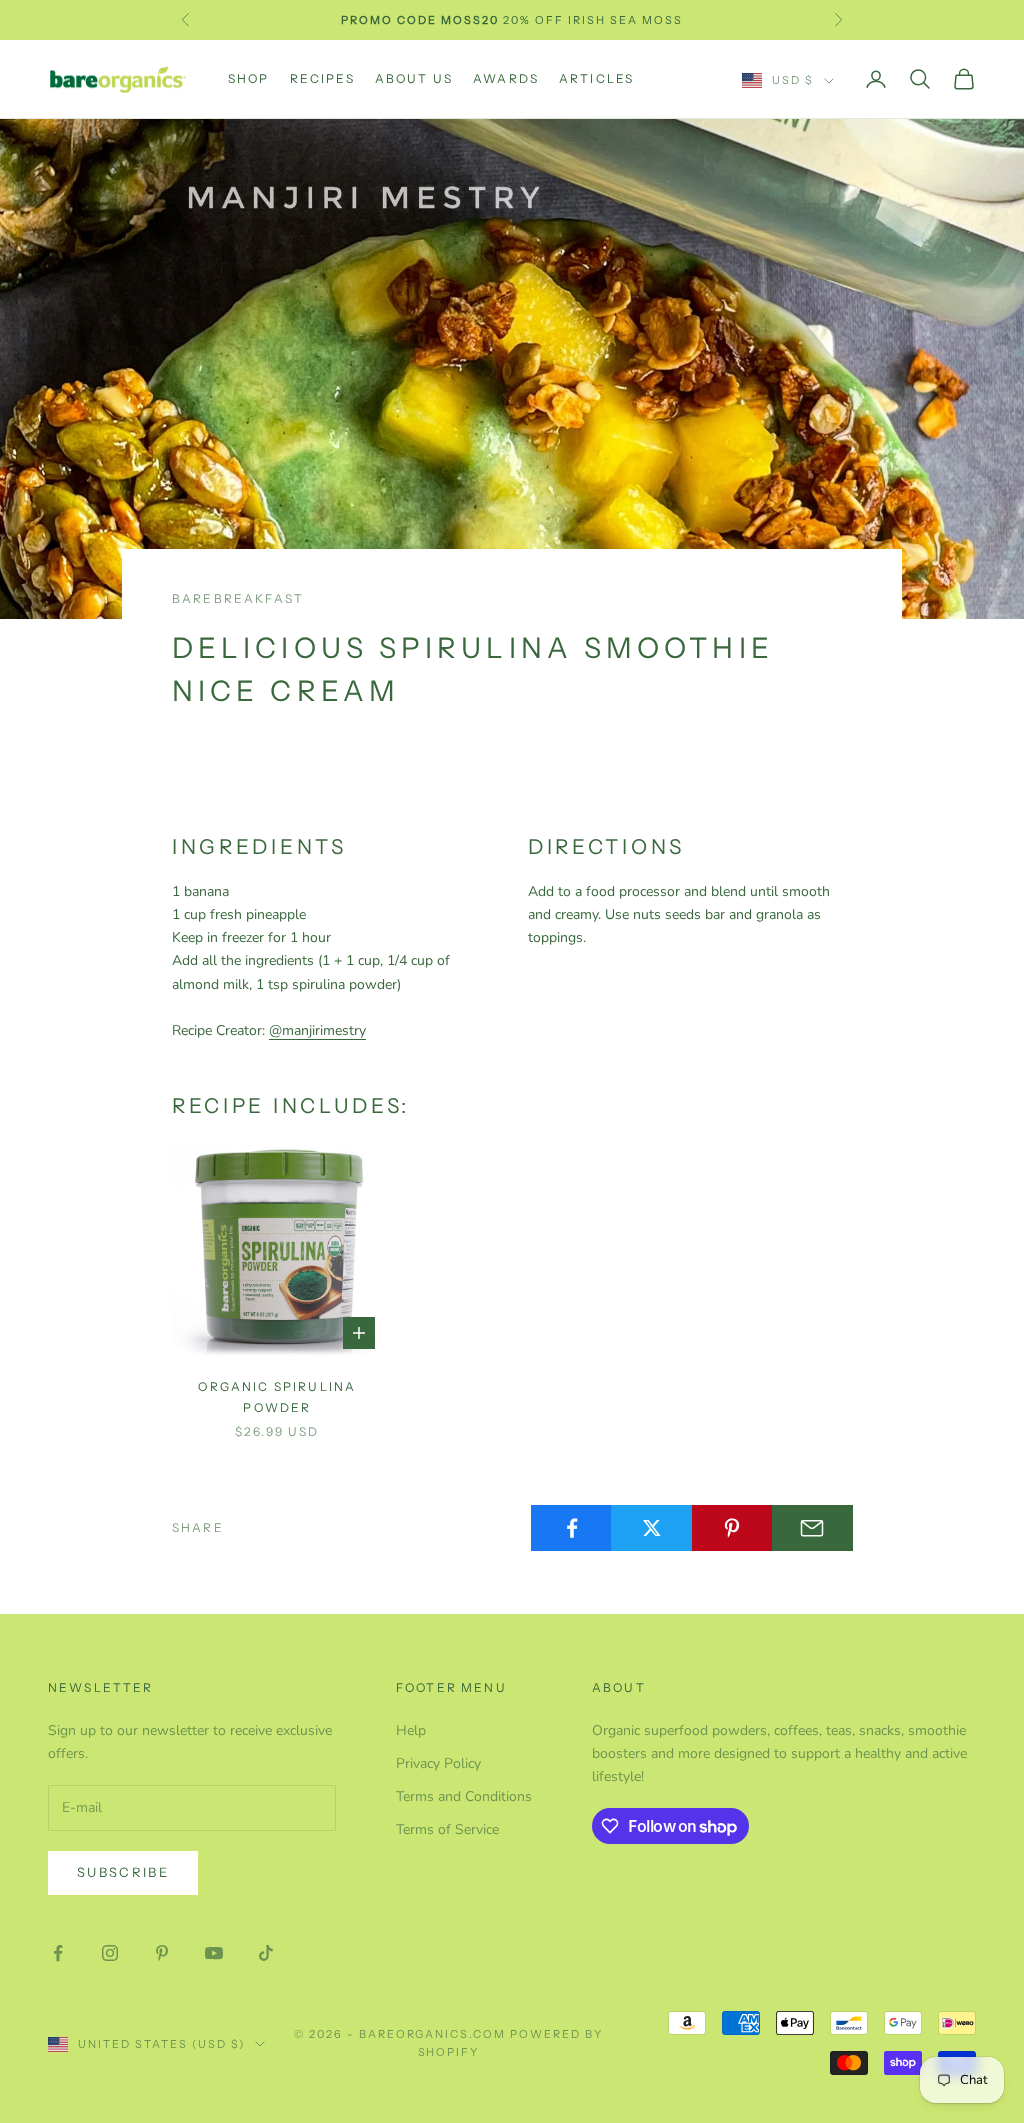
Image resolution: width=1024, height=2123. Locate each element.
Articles (596, 78)
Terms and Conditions (464, 1796)
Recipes (322, 78)
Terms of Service (447, 1829)
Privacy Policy (438, 1763)
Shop (249, 78)
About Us (414, 78)
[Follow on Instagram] (110, 1953)
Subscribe (123, 1872)
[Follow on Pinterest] (162, 1953)
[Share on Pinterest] (732, 1528)
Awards (506, 78)
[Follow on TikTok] (266, 1953)
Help (411, 1730)
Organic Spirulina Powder (277, 1396)
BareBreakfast (238, 598)
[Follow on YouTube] (214, 1953)
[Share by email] (812, 1528)
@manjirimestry (317, 1030)
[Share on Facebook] (571, 1528)
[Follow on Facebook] (58, 1953)
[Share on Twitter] (651, 1528)
